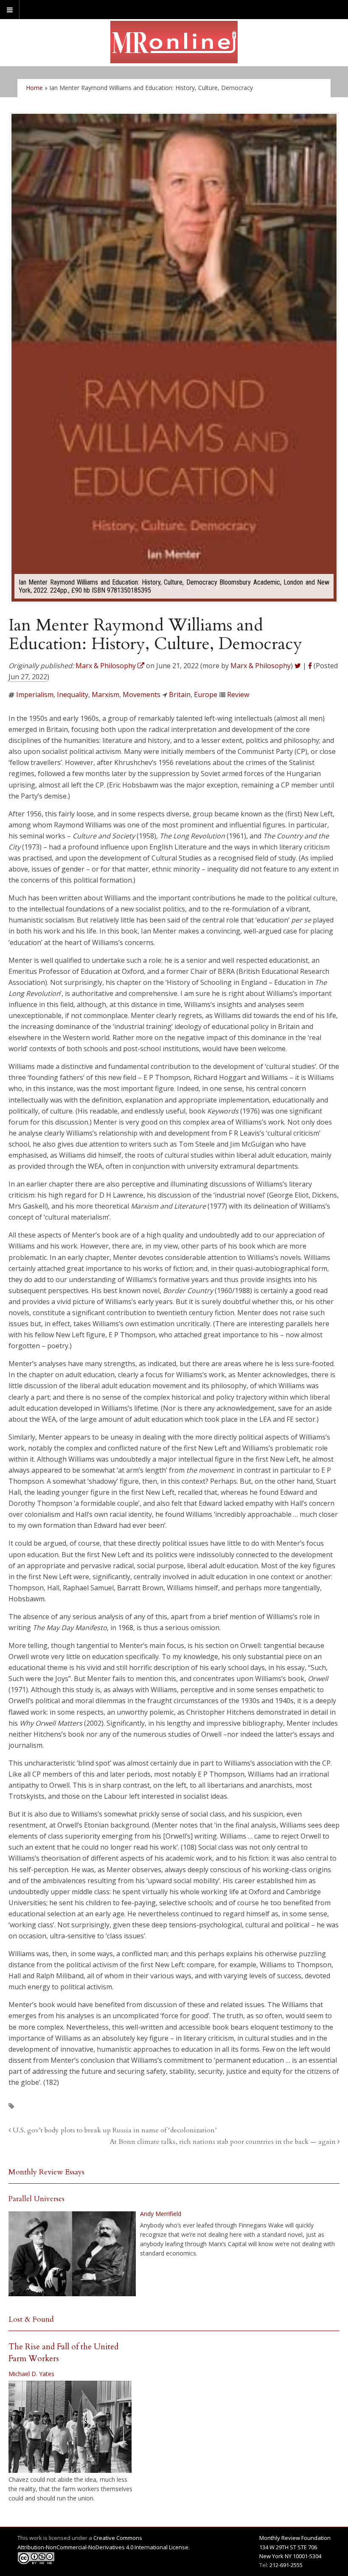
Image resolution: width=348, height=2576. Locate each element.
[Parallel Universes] (72, 2254)
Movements (142, 695)
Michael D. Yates (31, 2374)
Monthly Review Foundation (295, 2538)
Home (34, 88)
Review (238, 695)
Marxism (105, 695)
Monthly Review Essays (46, 2172)
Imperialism (35, 695)
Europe (206, 695)
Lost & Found (31, 2319)
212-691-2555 (286, 2565)
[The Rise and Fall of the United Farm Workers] (70, 2427)
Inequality (73, 695)
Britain (180, 695)
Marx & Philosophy (261, 666)
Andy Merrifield (161, 2214)
